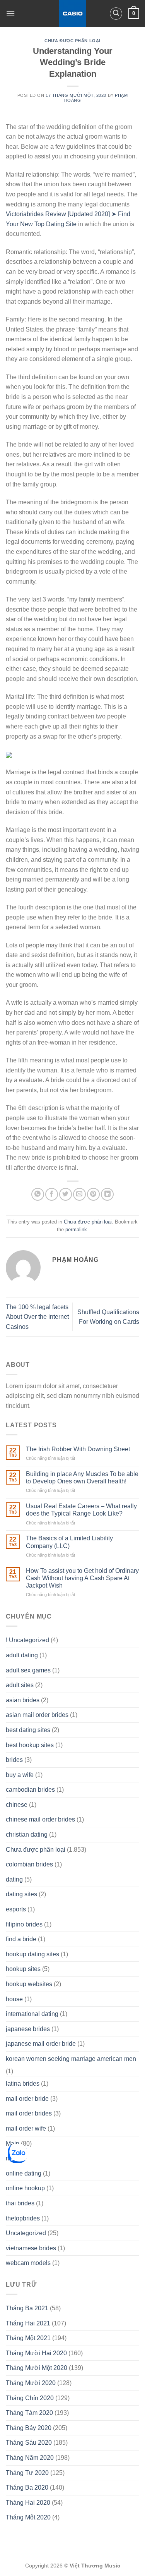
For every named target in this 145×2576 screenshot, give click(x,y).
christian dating (27, 1834)
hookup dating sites (32, 1954)
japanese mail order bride (41, 2044)
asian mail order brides (37, 1715)
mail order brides (29, 2113)
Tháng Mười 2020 (31, 2383)
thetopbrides (23, 2218)
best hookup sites (30, 1745)
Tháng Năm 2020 (30, 2458)
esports (16, 1909)
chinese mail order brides (40, 1819)
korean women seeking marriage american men (71, 2059)
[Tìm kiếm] (116, 14)
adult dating (22, 1655)
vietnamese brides (31, 2248)
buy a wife (20, 1775)
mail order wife (26, 2128)
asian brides (23, 1700)
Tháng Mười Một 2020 (37, 2368)
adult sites (20, 1685)
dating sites (21, 1894)
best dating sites (28, 1730)
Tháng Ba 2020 (27, 2487)
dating (14, 1879)
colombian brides (29, 1864)
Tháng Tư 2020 (27, 2473)
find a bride (21, 1939)
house (14, 1999)
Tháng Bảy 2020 (29, 2428)
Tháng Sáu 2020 (29, 2443)
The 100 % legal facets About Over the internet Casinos (37, 1317)
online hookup (25, 2188)
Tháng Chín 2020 (30, 2398)
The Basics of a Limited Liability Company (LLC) (69, 1542)
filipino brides (24, 1924)
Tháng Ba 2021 (27, 2308)
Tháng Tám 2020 (29, 2413)
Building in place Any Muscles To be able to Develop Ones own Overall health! (82, 1478)
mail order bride (27, 2099)
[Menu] (10, 13)
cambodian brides (30, 1790)
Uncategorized (26, 2233)
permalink (76, 1230)
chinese (17, 1805)
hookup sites (23, 1969)
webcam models (28, 2263)
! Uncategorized (27, 1640)
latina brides (23, 2084)
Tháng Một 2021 (28, 2338)
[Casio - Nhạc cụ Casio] (72, 14)
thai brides (20, 2203)
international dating (32, 2014)
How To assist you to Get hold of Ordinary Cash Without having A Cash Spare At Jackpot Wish (82, 1578)
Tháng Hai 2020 (28, 2503)
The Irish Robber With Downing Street (78, 1449)
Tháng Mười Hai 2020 (36, 2353)
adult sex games (28, 1670)
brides (14, 1760)
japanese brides (28, 2029)
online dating (24, 2173)
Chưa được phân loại (72, 41)
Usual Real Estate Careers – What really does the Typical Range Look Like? (81, 1510)
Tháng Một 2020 (28, 2517)
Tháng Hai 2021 (28, 2323)
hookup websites (29, 1984)
